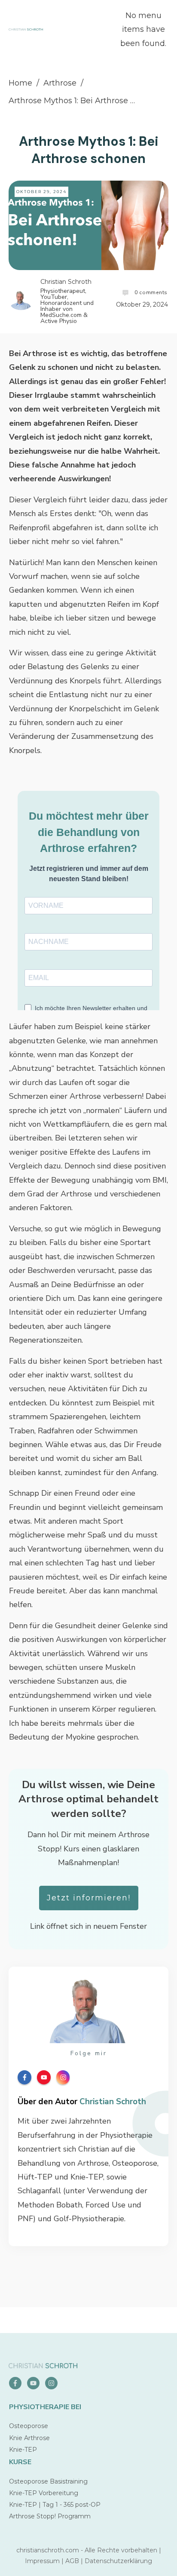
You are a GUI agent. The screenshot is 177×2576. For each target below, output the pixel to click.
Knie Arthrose (29, 2438)
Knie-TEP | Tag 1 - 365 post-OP (55, 2505)
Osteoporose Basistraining (48, 2481)
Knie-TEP (23, 2450)
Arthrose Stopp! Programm (50, 2516)
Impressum (42, 2561)
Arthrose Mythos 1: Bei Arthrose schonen (89, 150)
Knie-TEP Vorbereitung (44, 2493)
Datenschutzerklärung (118, 2561)
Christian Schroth (113, 2102)
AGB (72, 2561)
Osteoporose (29, 2426)
